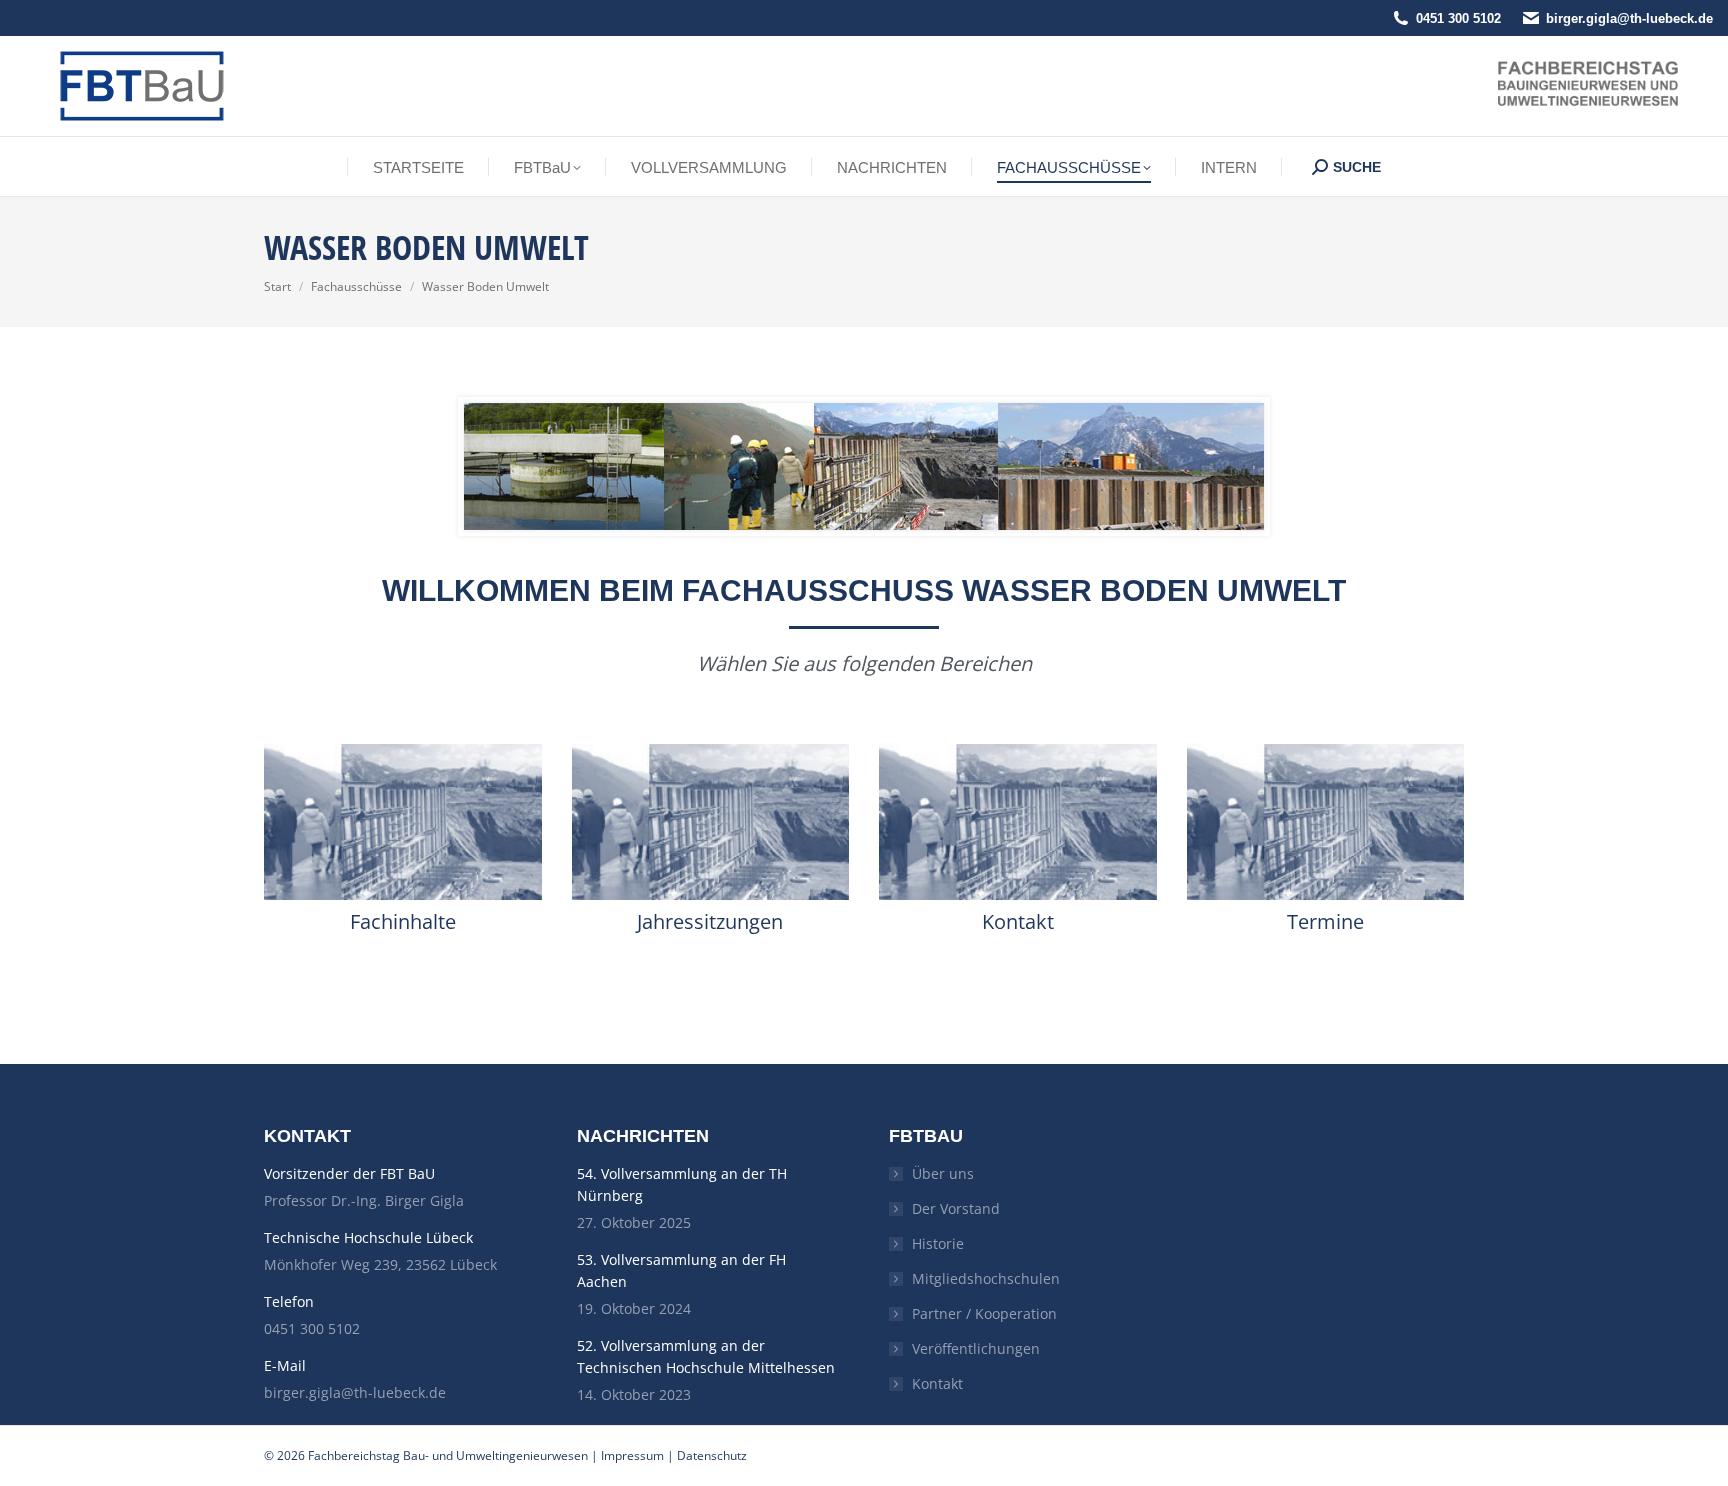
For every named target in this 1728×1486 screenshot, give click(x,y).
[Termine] (1326, 822)
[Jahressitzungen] (711, 822)
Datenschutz (712, 1455)
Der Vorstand (956, 1208)
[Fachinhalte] (403, 822)
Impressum (632, 1455)
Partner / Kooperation (984, 1313)
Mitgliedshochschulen (986, 1278)
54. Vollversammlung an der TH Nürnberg (682, 1184)
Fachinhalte (403, 921)
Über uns (943, 1173)
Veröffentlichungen (976, 1348)
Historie (938, 1243)
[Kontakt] (1018, 822)
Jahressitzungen (710, 921)
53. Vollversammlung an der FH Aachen (681, 1270)
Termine (1325, 921)
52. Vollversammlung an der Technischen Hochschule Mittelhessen (706, 1356)
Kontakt (1018, 921)
